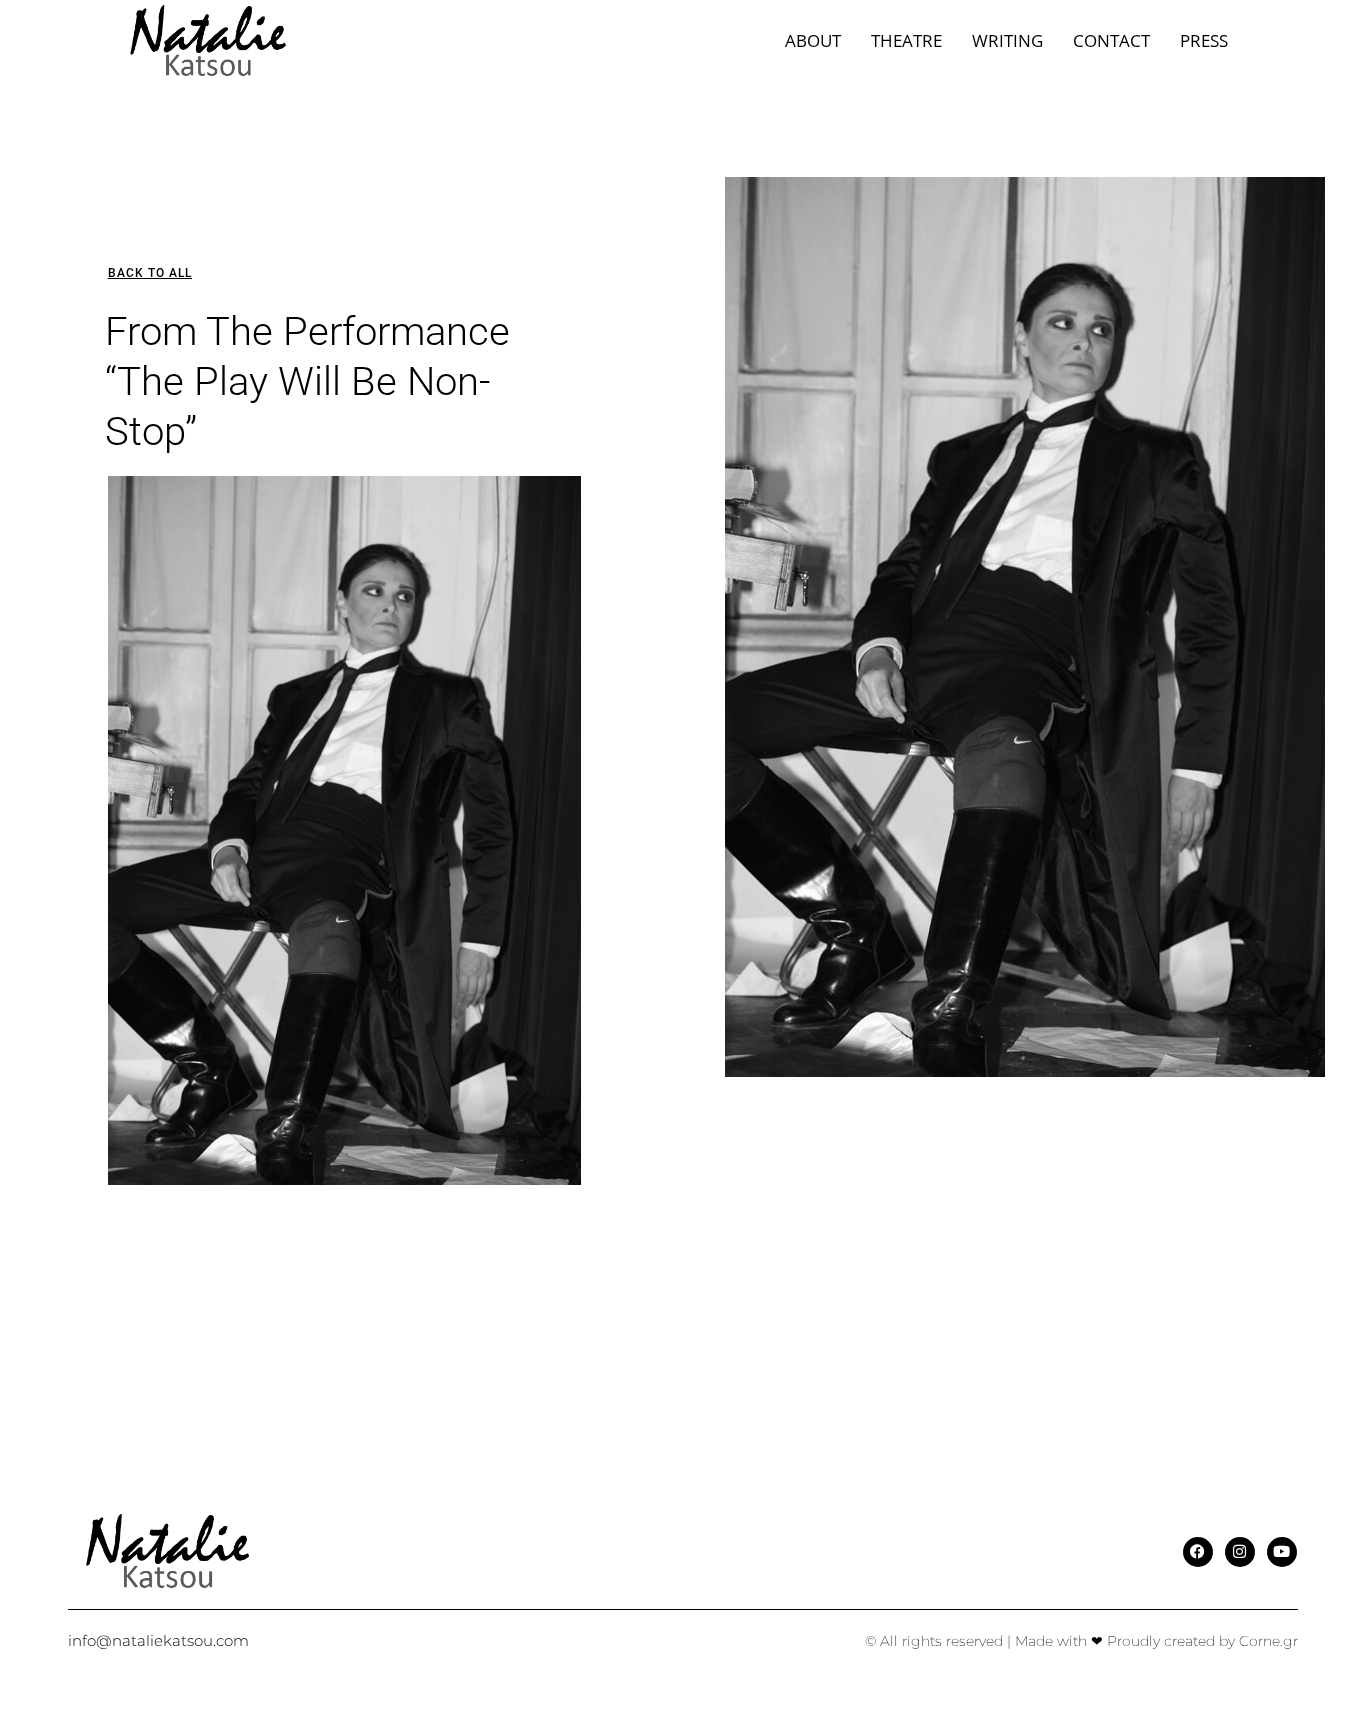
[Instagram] (1240, 1552)
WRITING (1007, 40)
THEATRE (906, 40)
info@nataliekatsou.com (158, 1640)
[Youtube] (1282, 1552)
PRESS (1204, 40)
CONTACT (1111, 40)
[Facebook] (1198, 1552)
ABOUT (813, 40)
